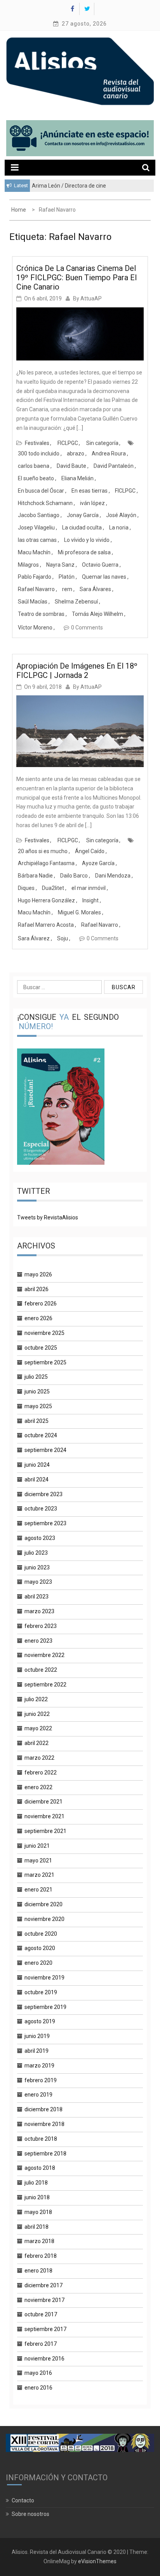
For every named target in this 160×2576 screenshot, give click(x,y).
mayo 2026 (38, 1274)
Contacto (23, 2500)
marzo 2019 (39, 2066)
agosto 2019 (40, 2021)
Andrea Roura (109, 453)
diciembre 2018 (43, 2109)
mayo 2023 (38, 1582)
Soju (63, 938)
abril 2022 (37, 1743)
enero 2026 (38, 1318)
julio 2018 (36, 2183)
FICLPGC (68, 443)
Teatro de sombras (41, 614)
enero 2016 (38, 2388)
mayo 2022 (38, 1728)
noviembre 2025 (44, 1333)
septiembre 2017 (45, 2329)
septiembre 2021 (45, 1831)
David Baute (71, 466)
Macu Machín (34, 552)
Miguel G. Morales (79, 912)
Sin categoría (102, 443)
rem (67, 589)
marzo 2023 (39, 1611)
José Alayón (121, 515)
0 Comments (87, 628)
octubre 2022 (41, 1670)
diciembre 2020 (43, 1904)
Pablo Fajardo (35, 577)
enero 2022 (38, 1787)
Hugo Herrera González (46, 900)
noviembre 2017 (44, 2300)
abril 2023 (37, 1597)
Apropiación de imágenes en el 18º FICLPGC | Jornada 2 (77, 671)
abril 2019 (37, 2051)
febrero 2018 (41, 2256)
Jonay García (83, 515)
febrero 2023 (41, 1626)
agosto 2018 (40, 2168)
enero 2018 (38, 2271)
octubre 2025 (41, 1348)
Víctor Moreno (35, 628)
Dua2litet (53, 888)
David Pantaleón (114, 466)
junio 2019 (37, 2036)
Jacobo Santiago (39, 515)
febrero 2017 (41, 2344)
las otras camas (37, 540)
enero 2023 (38, 1641)
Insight (90, 900)
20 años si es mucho (43, 851)
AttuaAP (91, 298)
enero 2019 (38, 2095)
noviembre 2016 (44, 2359)
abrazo (76, 453)
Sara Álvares (95, 589)
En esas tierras (90, 491)
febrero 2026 (41, 1304)
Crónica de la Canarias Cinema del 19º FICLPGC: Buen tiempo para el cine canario (77, 278)
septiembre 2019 (45, 2007)
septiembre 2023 (45, 1523)
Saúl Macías (33, 602)
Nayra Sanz (60, 565)
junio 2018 (37, 2197)
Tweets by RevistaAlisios (48, 1217)
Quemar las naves (104, 577)
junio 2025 (37, 1391)
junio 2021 (37, 1846)
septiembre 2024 (45, 1450)
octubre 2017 (41, 2314)
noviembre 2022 (44, 1655)
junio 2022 (37, 1714)
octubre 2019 (41, 1992)
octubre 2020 (41, 1934)
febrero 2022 (41, 1773)
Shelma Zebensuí (76, 602)
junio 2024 (37, 1465)
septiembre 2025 (45, 1362)
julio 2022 (36, 1699)
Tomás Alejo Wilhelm (97, 614)
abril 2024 (37, 1479)
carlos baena (34, 466)
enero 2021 (38, 1890)
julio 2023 (36, 1553)
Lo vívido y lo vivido (87, 540)
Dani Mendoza (113, 876)
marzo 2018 (39, 2241)
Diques (26, 888)
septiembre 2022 (45, 1685)
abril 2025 (37, 1421)
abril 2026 (37, 1289)
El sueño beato (36, 478)
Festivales (37, 443)
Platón (67, 577)
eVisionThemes (97, 2561)
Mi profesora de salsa (84, 552)
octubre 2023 (41, 1509)
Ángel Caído (90, 851)
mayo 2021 (38, 1860)
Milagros (28, 565)
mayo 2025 (38, 1406)
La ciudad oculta (82, 528)
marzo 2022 (39, 1758)
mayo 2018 (38, 2212)
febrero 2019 (41, 2080)
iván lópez (92, 503)
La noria (119, 528)
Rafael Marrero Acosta (46, 925)
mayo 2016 (38, 2373)
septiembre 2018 (45, 2154)
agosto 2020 (40, 1948)
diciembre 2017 (43, 2285)
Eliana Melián (77, 478)
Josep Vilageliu (36, 528)
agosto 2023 (40, 1538)
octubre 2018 (41, 2139)
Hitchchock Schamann (45, 503)
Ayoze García (98, 863)
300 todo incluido (39, 453)
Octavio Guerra (100, 565)
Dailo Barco (74, 876)
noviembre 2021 (44, 1816)
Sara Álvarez (34, 938)
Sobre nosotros (30, 2514)
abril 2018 (37, 2227)
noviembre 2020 (44, 1919)
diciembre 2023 (43, 1494)
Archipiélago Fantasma (46, 863)
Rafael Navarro (36, 589)
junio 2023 (37, 1567)
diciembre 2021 (43, 1802)
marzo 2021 (39, 1875)
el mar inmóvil (89, 888)
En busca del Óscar (41, 491)
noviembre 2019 (44, 1978)
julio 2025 (36, 1377)
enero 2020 (38, 1963)
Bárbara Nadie (35, 876)
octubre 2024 (41, 1435)
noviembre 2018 (44, 2124)
